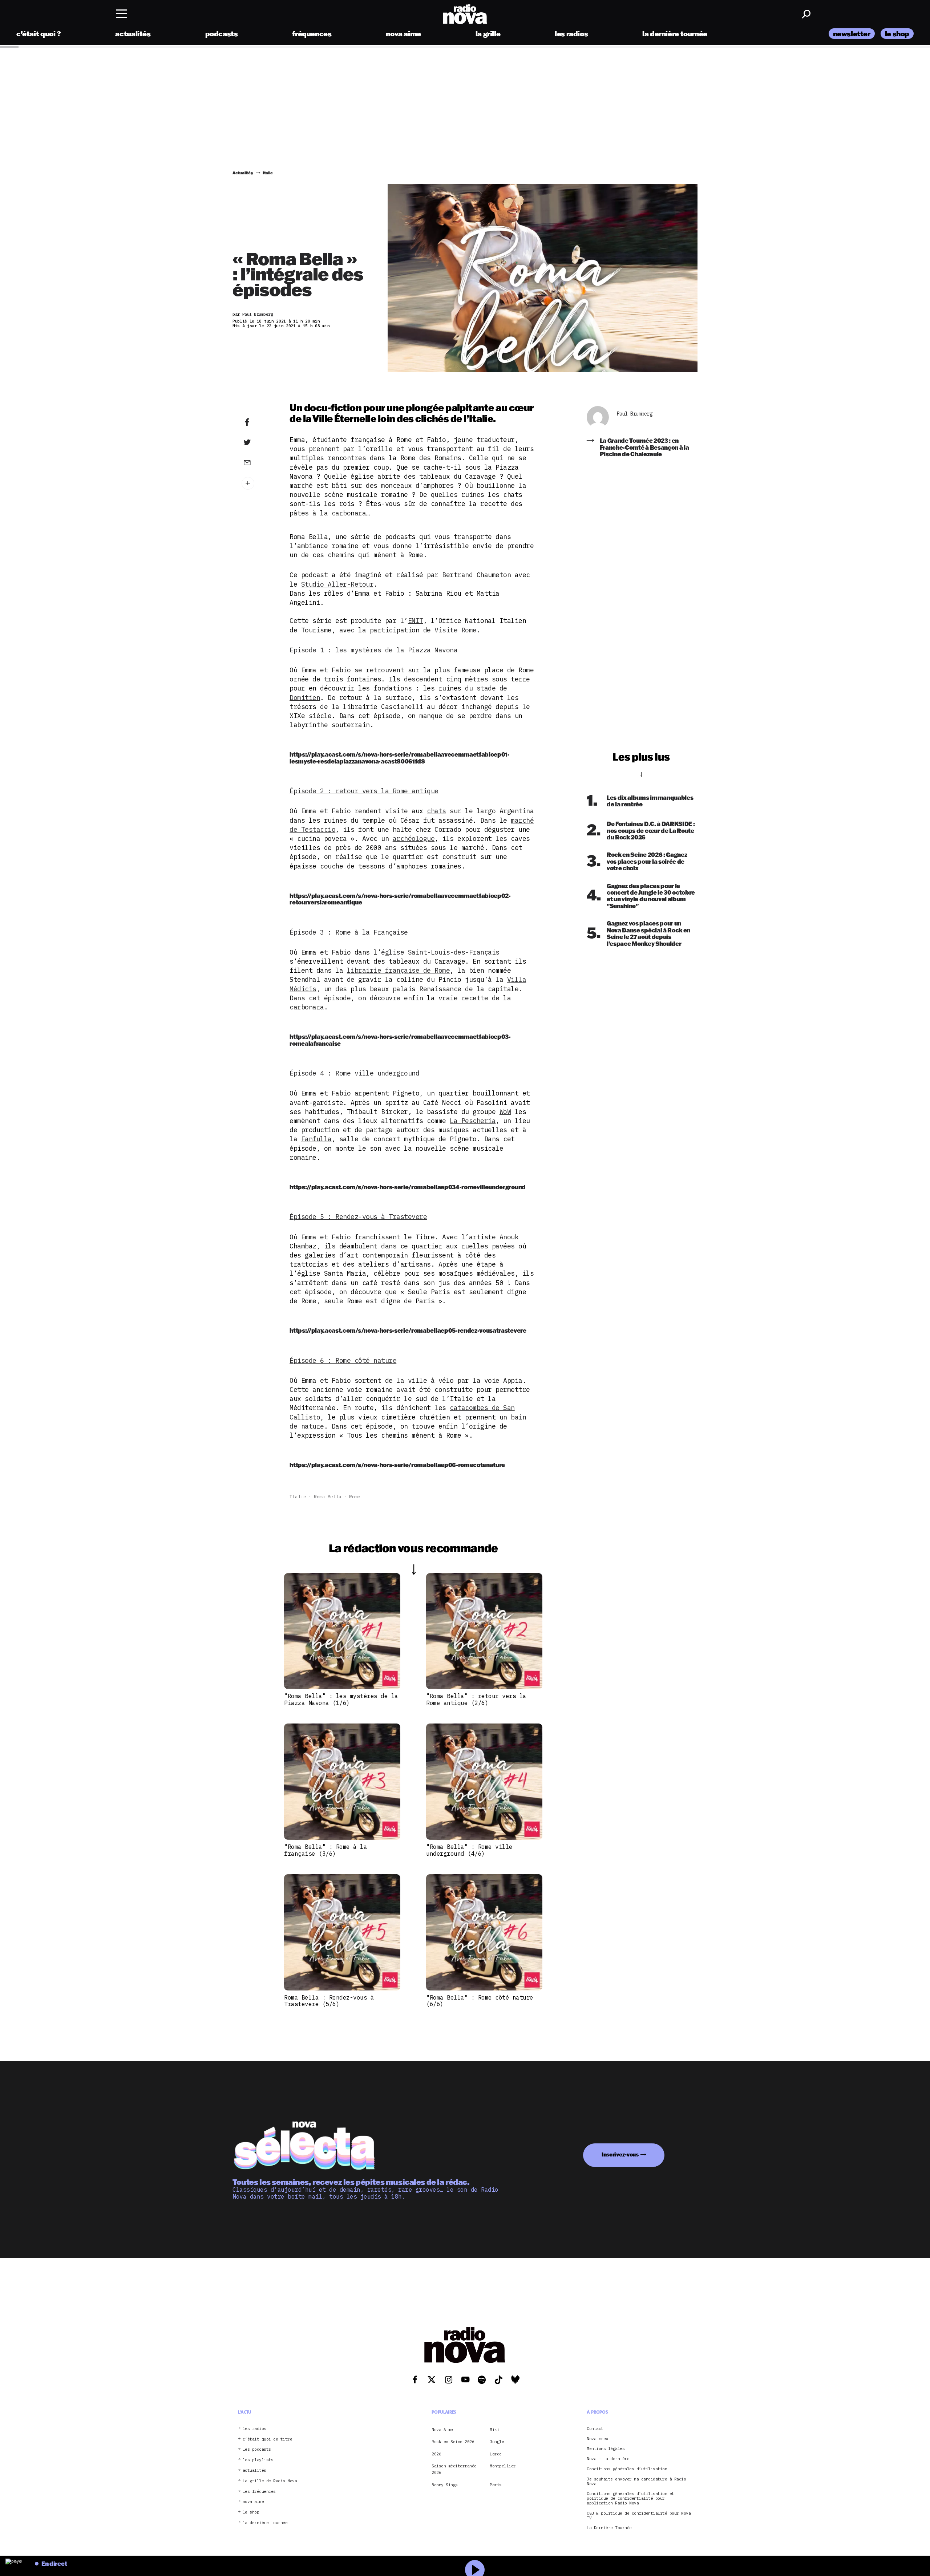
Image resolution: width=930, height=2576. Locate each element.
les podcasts (257, 2449)
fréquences (312, 34)
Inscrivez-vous (620, 2154)
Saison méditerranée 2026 (454, 2469)
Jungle (497, 2442)
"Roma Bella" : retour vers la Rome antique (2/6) (476, 1699)
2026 (436, 2454)
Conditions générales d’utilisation (627, 2469)
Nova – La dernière (608, 2459)
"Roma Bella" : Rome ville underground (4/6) (469, 1850)
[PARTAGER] (258, 442)
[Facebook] (258, 422)
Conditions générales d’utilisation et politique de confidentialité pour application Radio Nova (630, 2498)
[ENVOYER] (258, 462)
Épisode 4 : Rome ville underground (354, 1073)
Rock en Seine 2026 (453, 2442)
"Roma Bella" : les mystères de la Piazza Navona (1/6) (341, 1699)
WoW (505, 1112)
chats (436, 811)
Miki (494, 2430)
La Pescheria (473, 1121)
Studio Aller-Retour (337, 584)
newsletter (852, 34)
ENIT (416, 621)
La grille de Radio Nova (270, 2481)
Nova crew (597, 2439)
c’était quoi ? (39, 34)
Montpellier (503, 2466)
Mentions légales (606, 2449)
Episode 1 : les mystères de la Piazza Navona (373, 650)
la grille (488, 34)
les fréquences (259, 2492)
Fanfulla (316, 1139)
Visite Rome (456, 630)
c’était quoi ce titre (268, 2439)
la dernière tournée (675, 34)
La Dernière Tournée (609, 2528)
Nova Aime (442, 2430)
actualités (133, 34)
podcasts (222, 34)
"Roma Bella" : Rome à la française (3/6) (325, 1850)
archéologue (414, 839)
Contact (595, 2429)
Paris (496, 2485)
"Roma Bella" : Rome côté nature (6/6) (480, 2001)
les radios (571, 34)
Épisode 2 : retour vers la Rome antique (364, 791)
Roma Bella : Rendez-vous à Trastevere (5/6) (329, 2001)
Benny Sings (445, 2485)
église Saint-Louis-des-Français (440, 952)
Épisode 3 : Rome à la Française (349, 932)
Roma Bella (327, 1497)
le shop (897, 34)
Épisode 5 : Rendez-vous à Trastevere (358, 1217)
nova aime (403, 34)
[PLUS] (258, 483)
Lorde (496, 2454)
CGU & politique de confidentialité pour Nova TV (639, 2516)
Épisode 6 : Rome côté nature (343, 1360)
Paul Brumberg (635, 414)
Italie (298, 1497)
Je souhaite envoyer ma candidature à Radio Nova (636, 2482)
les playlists (258, 2460)
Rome (355, 1497)
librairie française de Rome (399, 970)
